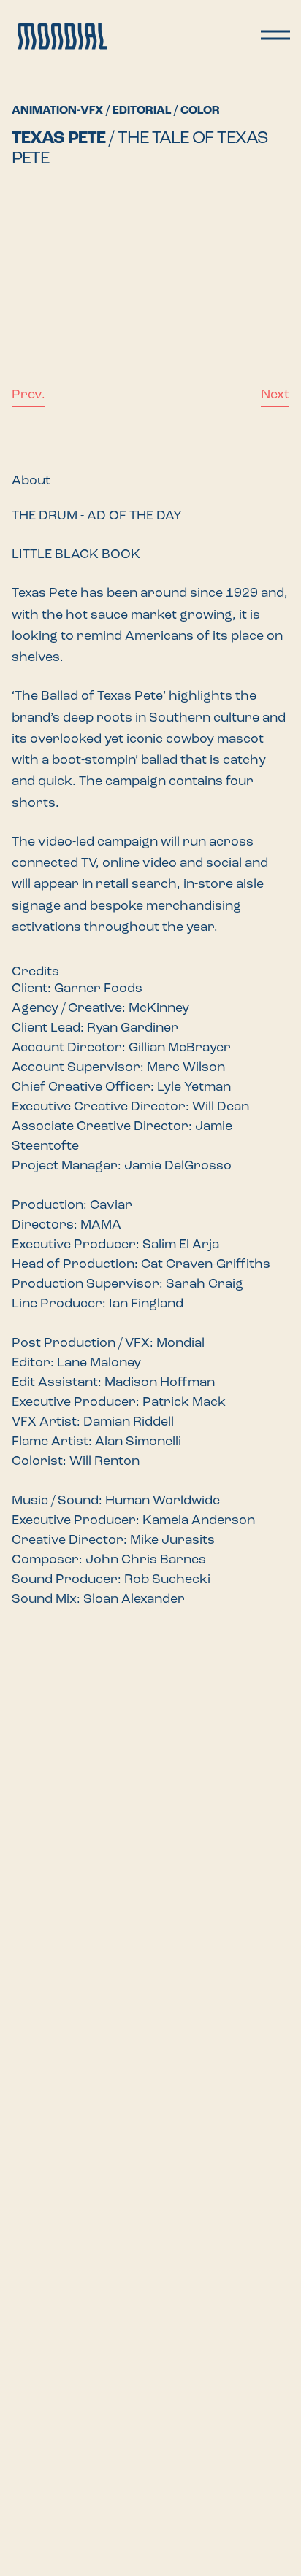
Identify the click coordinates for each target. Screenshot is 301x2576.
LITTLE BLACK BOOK (76, 555)
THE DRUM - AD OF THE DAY (97, 517)
